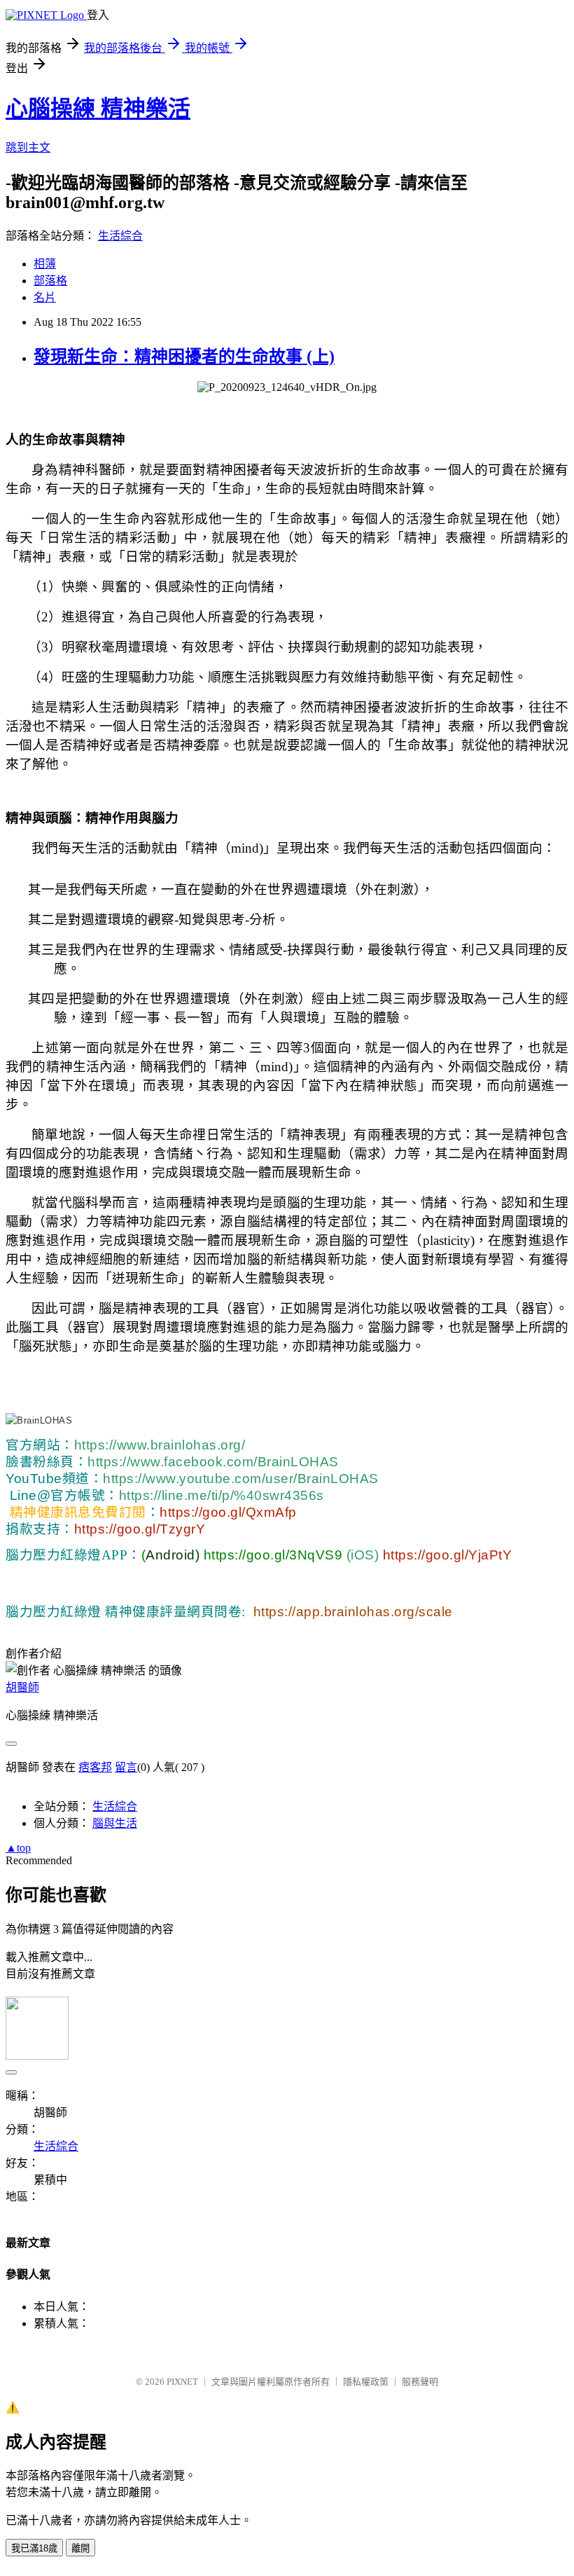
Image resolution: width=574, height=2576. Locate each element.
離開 (80, 2548)
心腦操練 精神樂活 (98, 109)
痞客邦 (95, 1767)
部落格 (50, 281)
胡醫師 (22, 1687)
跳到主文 (28, 147)
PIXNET (182, 2382)
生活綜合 (120, 236)
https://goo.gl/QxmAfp (228, 1512)
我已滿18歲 (34, 2548)
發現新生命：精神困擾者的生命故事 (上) (184, 357)
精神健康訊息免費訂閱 (78, 1512)
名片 (45, 297)
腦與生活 (115, 1823)
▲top (18, 1848)
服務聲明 (420, 2382)
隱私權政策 (366, 2382)
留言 (126, 1767)
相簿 (45, 264)
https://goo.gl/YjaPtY (445, 1555)
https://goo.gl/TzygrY (140, 1529)
